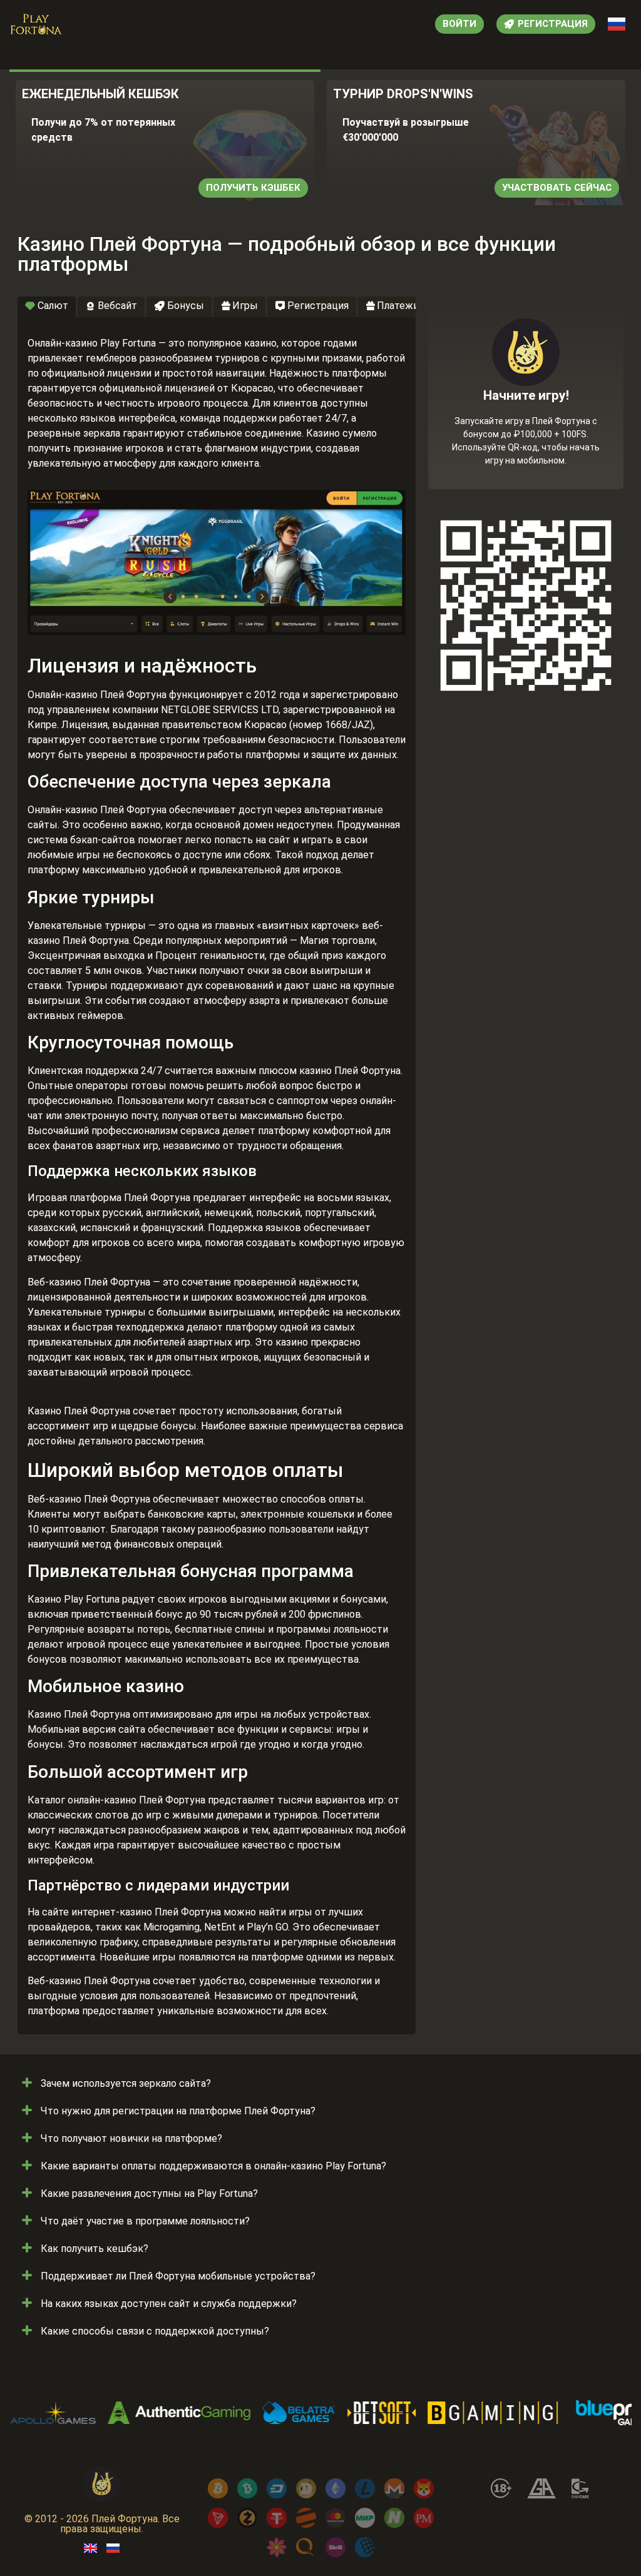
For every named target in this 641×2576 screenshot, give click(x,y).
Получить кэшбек (253, 188)
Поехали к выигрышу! (526, 438)
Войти (459, 24)
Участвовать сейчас (557, 188)
